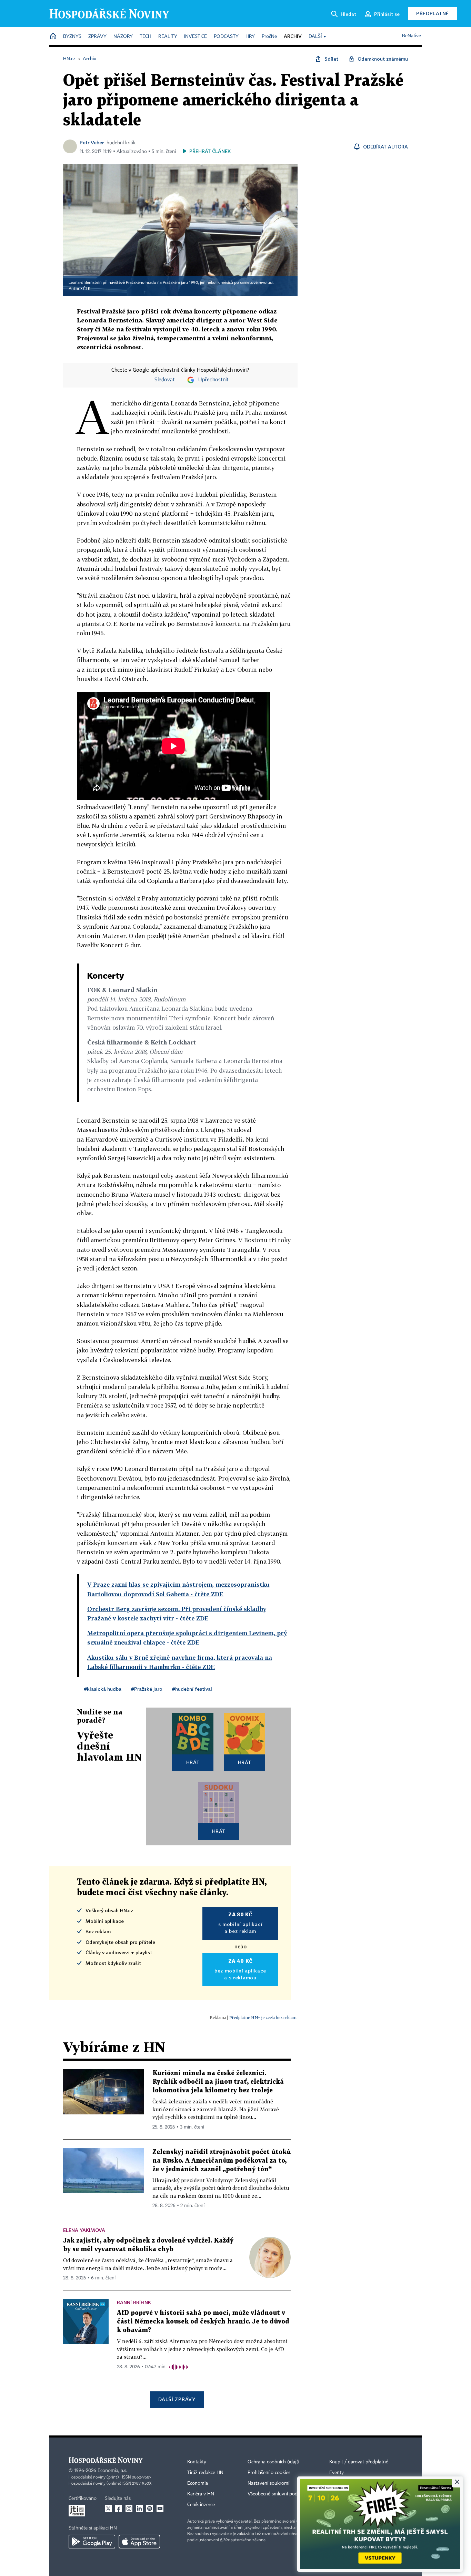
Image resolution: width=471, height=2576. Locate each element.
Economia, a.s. (112, 2471)
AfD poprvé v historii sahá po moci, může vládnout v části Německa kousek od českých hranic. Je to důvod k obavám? (203, 2322)
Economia (198, 2483)
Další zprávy (177, 2399)
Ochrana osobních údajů (273, 2462)
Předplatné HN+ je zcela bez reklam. (263, 2017)
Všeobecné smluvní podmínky (279, 2494)
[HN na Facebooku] (119, 2508)
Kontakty (197, 2462)
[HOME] (53, 37)
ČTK (87, 289)
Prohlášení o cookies (269, 2473)
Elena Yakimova (84, 2230)
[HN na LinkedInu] (139, 2508)
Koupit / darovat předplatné (359, 2462)
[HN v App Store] (139, 2542)
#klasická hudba (103, 1689)
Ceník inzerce (201, 2505)
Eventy (337, 2473)
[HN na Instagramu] (129, 2508)
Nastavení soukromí (268, 2483)
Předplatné (433, 13)
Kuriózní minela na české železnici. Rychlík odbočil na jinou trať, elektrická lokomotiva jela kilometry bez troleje (218, 2082)
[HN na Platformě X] (108, 2508)
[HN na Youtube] (160, 2508)
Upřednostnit (213, 380)
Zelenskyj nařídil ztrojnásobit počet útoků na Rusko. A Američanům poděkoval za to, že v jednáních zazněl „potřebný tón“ (222, 2161)
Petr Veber (92, 142)
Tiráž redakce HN (205, 2473)
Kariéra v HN (201, 2494)
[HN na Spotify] (150, 2508)
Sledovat (165, 380)
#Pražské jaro (147, 1689)
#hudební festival (192, 1689)
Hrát (193, 1762)
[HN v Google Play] (92, 2542)
